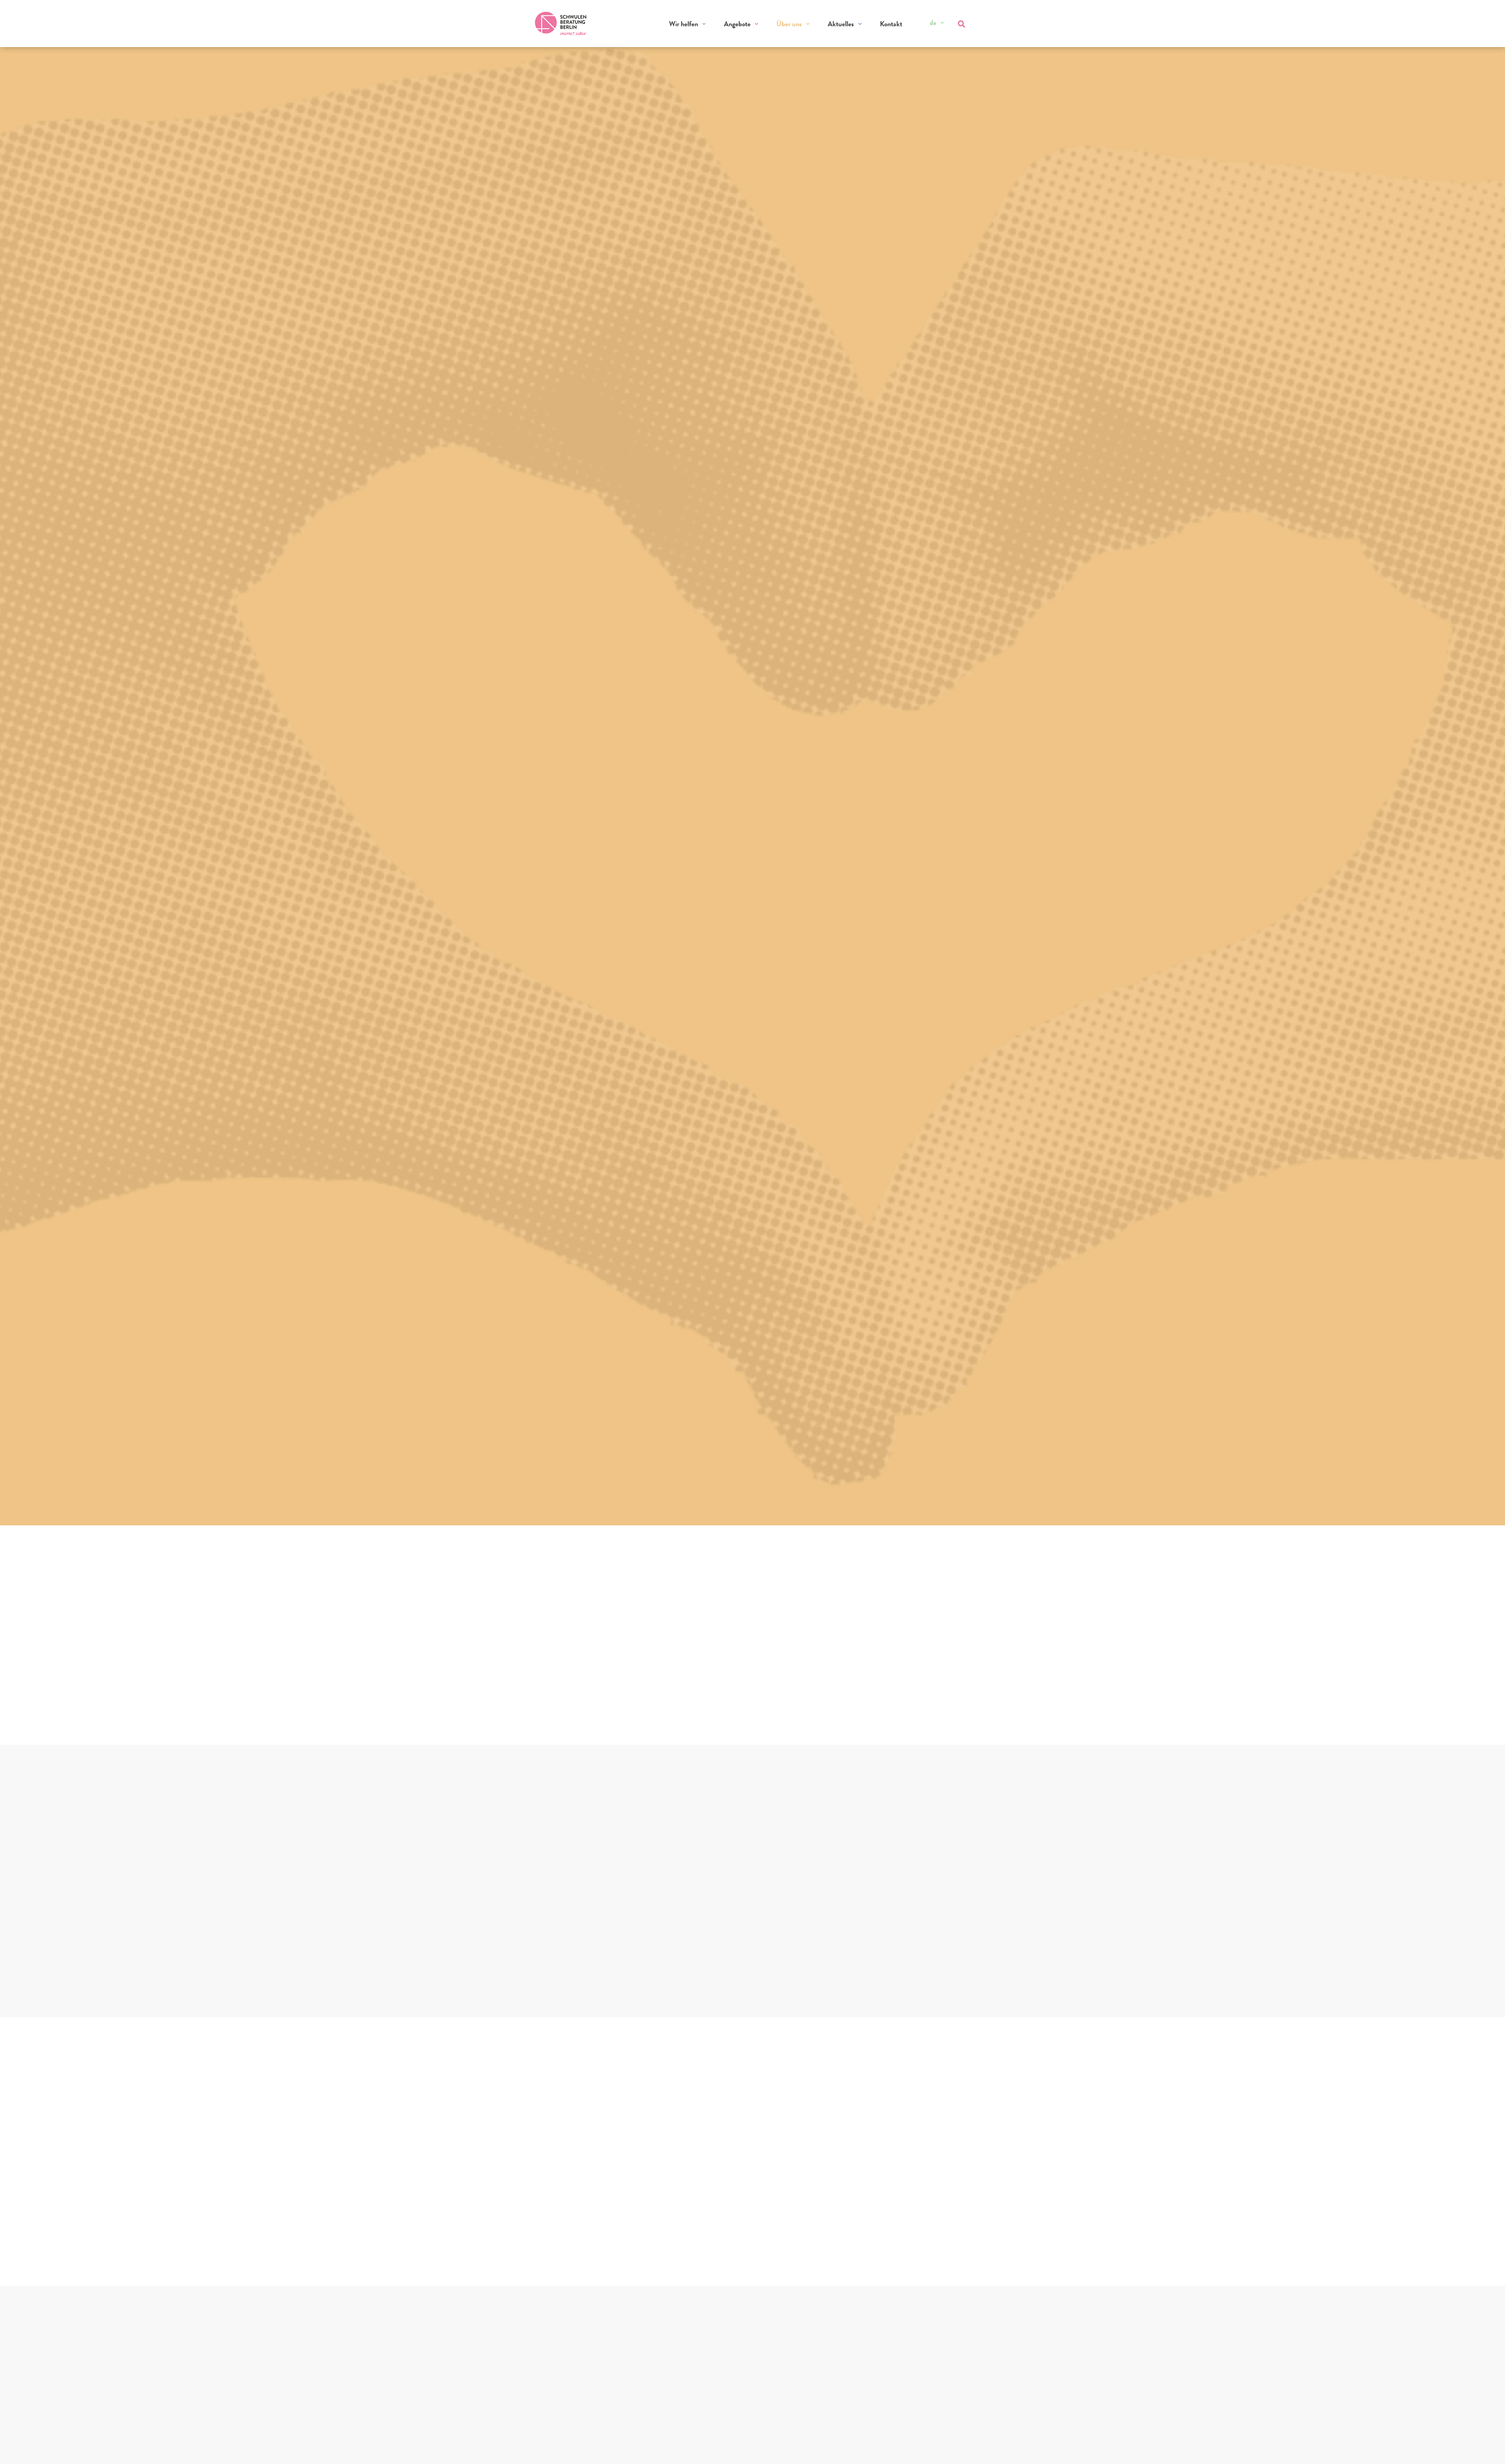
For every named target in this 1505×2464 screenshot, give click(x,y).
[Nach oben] (1484, 2448)
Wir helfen (684, 24)
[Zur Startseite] (561, 24)
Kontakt (891, 24)
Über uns (789, 24)
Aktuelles (841, 24)
